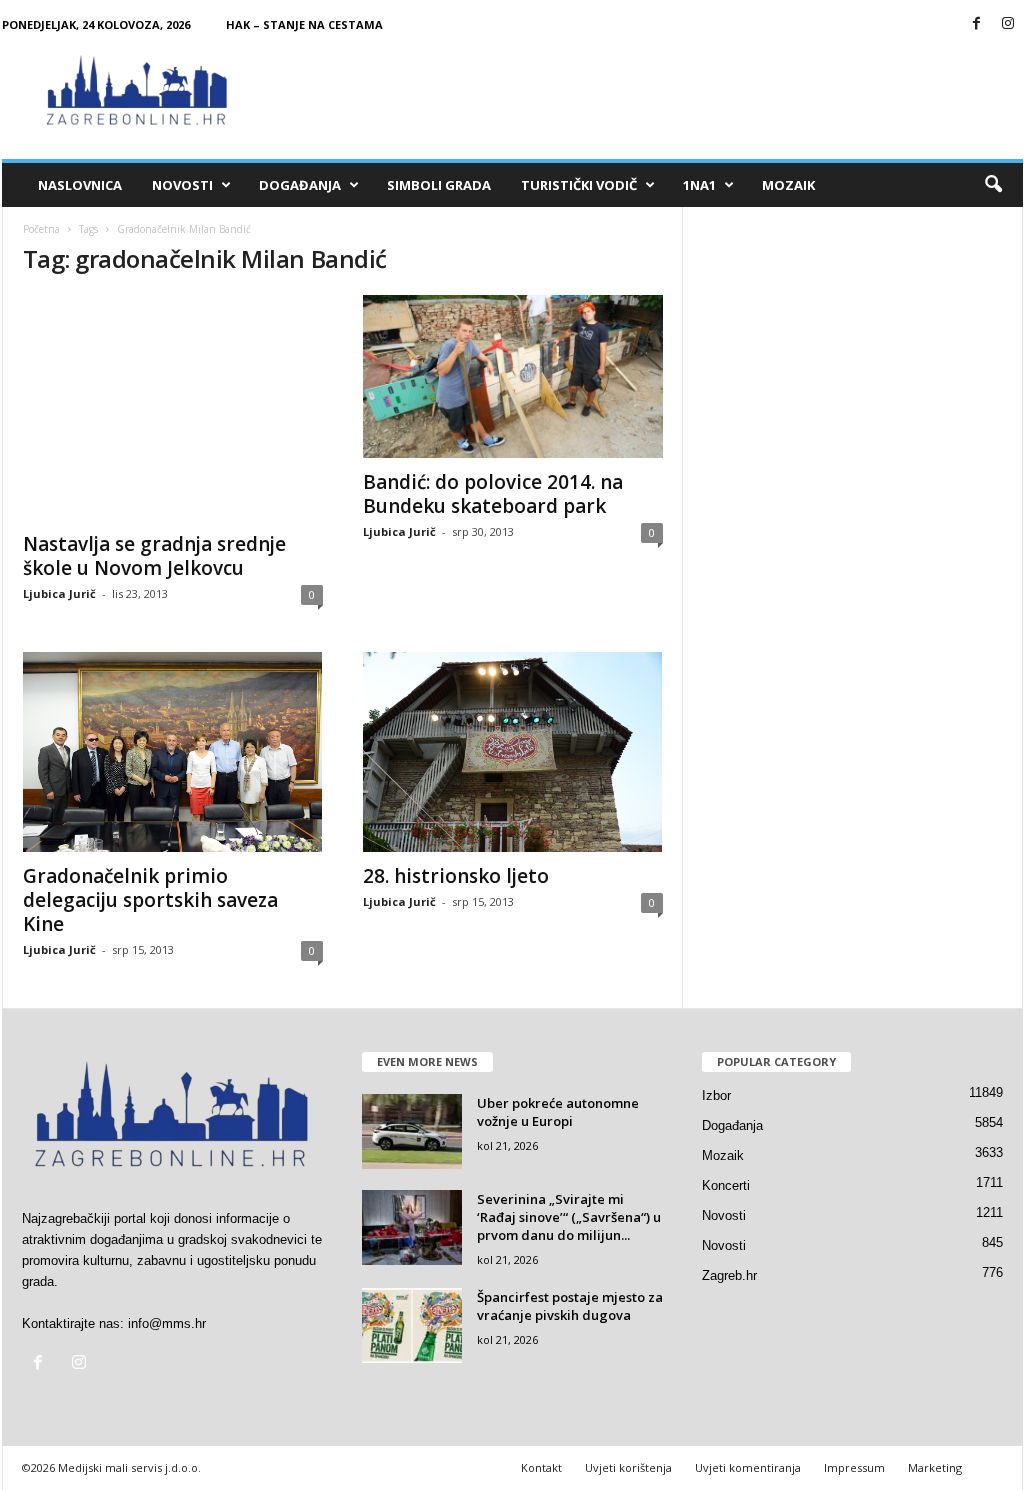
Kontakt (541, 1467)
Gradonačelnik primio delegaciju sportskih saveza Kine (150, 900)
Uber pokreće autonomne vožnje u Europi (558, 1112)
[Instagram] (1008, 24)
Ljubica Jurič (59, 593)
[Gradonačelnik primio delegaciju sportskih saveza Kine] (173, 752)
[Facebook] (977, 24)
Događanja (300, 185)
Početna (41, 229)
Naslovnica (80, 185)
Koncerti (726, 1185)
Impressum (854, 1467)
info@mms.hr (167, 1323)
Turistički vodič (579, 185)
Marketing (935, 1467)
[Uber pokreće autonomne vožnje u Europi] (412, 1131)
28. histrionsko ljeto (456, 876)
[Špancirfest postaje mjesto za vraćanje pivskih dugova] (412, 1325)
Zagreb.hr (729, 1275)
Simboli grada (439, 185)
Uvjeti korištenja (628, 1467)
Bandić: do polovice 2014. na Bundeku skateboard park (493, 494)
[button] (993, 185)
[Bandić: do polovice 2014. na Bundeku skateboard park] (513, 376)
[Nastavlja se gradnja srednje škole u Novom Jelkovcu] (173, 407)
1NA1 (699, 185)
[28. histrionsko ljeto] (513, 752)
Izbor (716, 1095)
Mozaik (788, 185)
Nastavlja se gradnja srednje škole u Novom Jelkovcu (154, 556)
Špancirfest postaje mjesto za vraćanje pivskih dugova (570, 1306)
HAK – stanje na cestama (304, 24)
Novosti (182, 185)
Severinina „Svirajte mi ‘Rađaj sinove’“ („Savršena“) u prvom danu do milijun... (569, 1217)
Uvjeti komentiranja (748, 1467)
